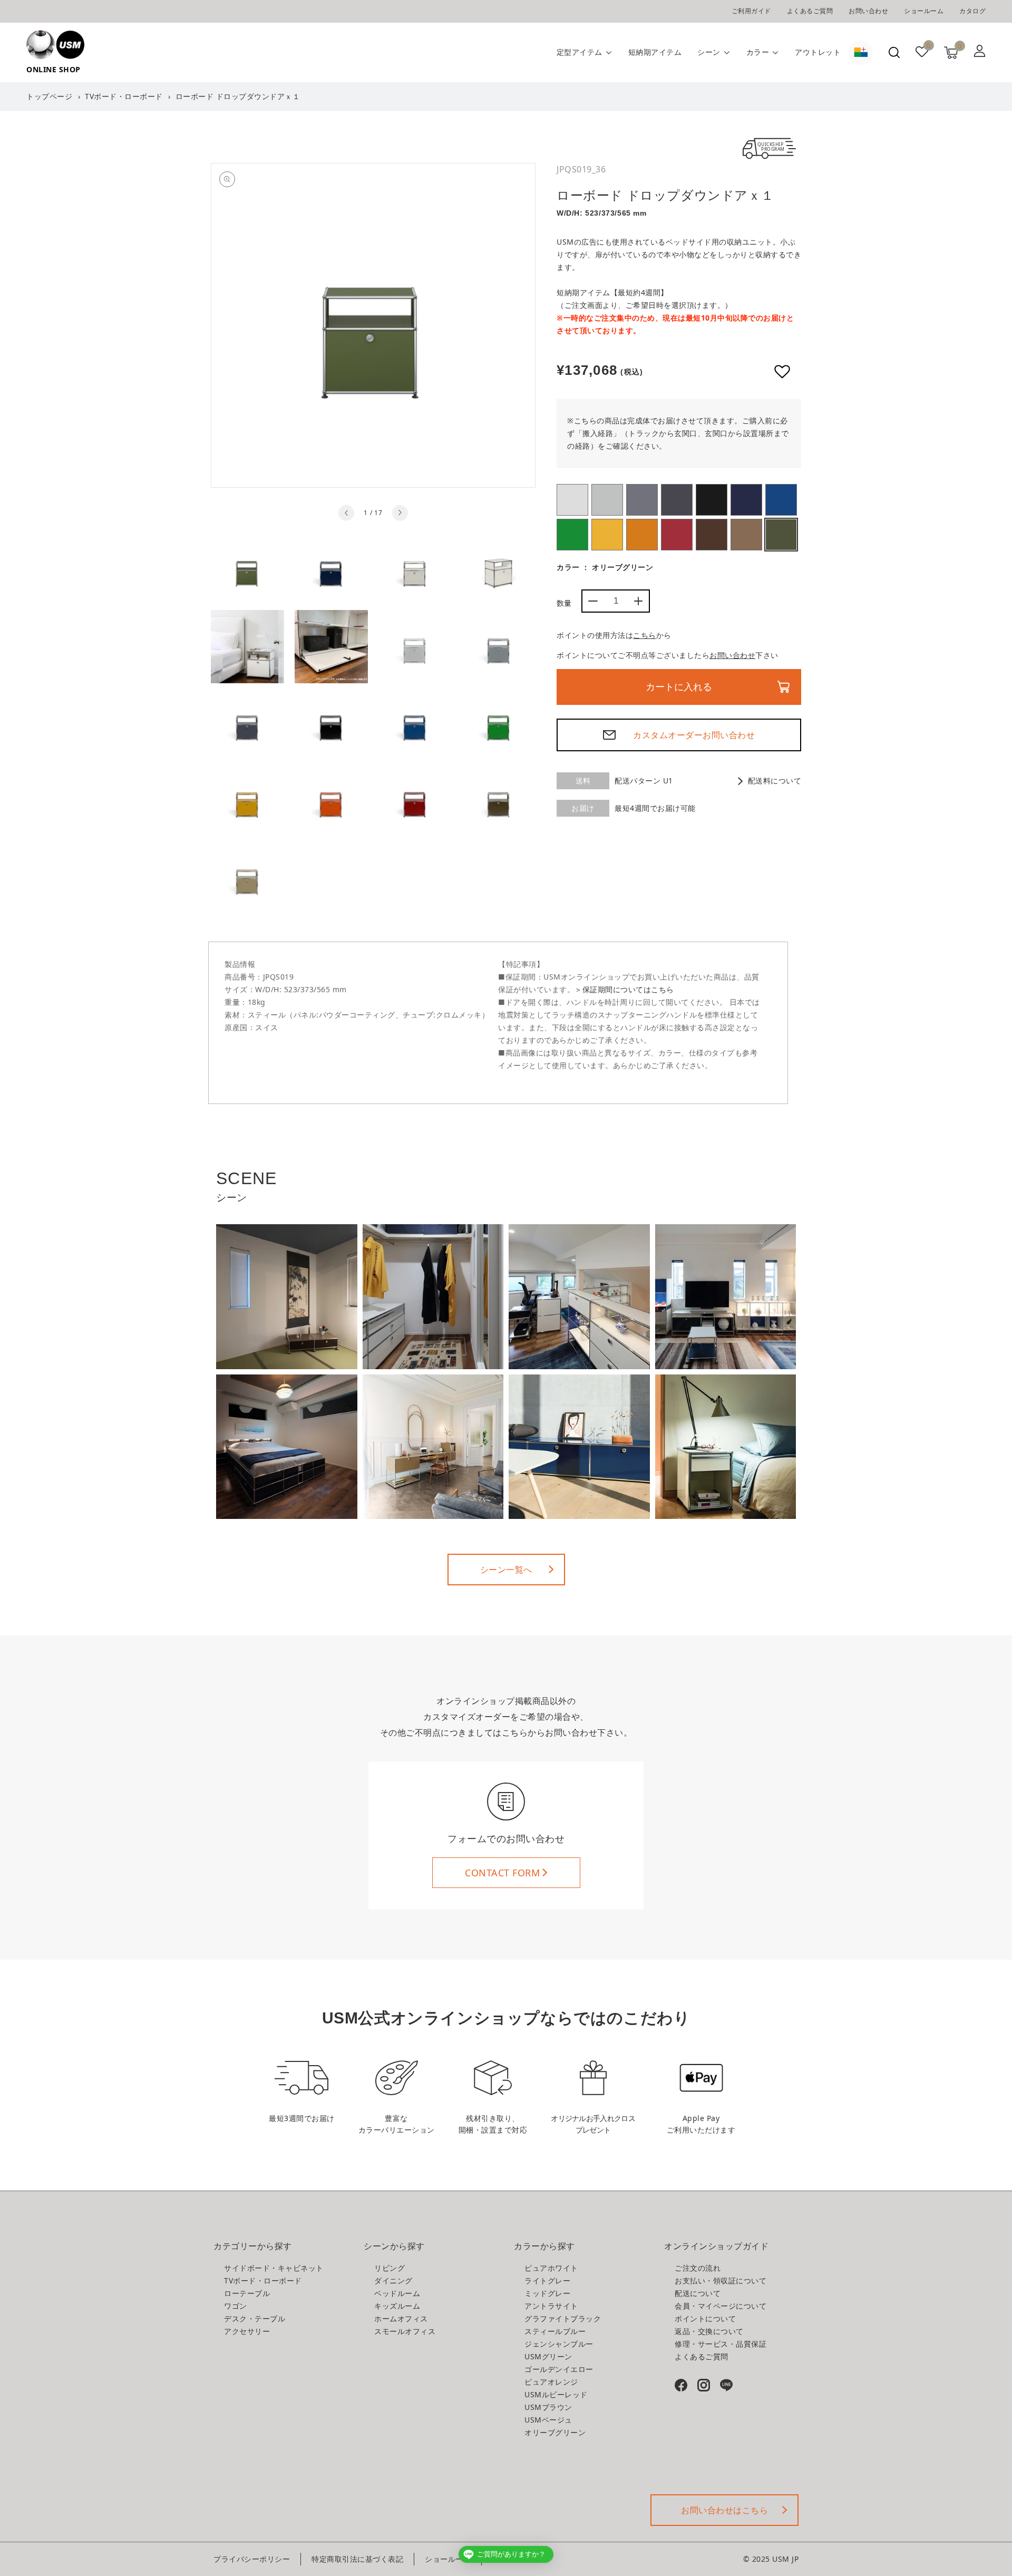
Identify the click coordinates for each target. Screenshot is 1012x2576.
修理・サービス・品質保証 (721, 2344)
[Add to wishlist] (782, 372)
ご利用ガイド (751, 11)
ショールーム (924, 11)
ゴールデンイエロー (607, 535)
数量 (564, 603)
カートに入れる (679, 687)
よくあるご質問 (810, 11)
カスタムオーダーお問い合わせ (694, 735)
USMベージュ (746, 535)
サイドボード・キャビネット (274, 2268)
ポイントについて (705, 2318)
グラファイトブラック (712, 500)
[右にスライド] (400, 513)
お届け (583, 808)
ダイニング (393, 2280)
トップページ (49, 96)
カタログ (972, 11)
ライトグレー (607, 500)
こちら (645, 635)
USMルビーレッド (677, 535)
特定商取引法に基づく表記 (357, 2559)
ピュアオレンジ (642, 535)
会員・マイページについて (721, 2306)
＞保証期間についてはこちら (624, 989)
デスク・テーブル (255, 2318)
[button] (894, 52)
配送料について (775, 781)
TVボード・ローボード (124, 96)
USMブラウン (712, 535)
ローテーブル (247, 2293)
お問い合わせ (868, 11)
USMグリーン (572, 535)
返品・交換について (709, 2331)
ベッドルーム (397, 2293)
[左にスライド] (346, 513)
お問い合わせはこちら (724, 2510)
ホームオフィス (401, 2318)
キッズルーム (397, 2306)
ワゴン (236, 2306)
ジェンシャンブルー (781, 500)
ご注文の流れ (698, 2268)
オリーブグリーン (781, 535)
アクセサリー (247, 2331)
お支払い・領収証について (721, 2280)
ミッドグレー (642, 500)
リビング (390, 2268)
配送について (698, 2293)
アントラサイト (677, 500)
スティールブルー (746, 500)
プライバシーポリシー (252, 2559)
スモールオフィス (405, 2331)
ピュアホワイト (572, 500)
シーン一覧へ (506, 1570)
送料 (583, 781)
